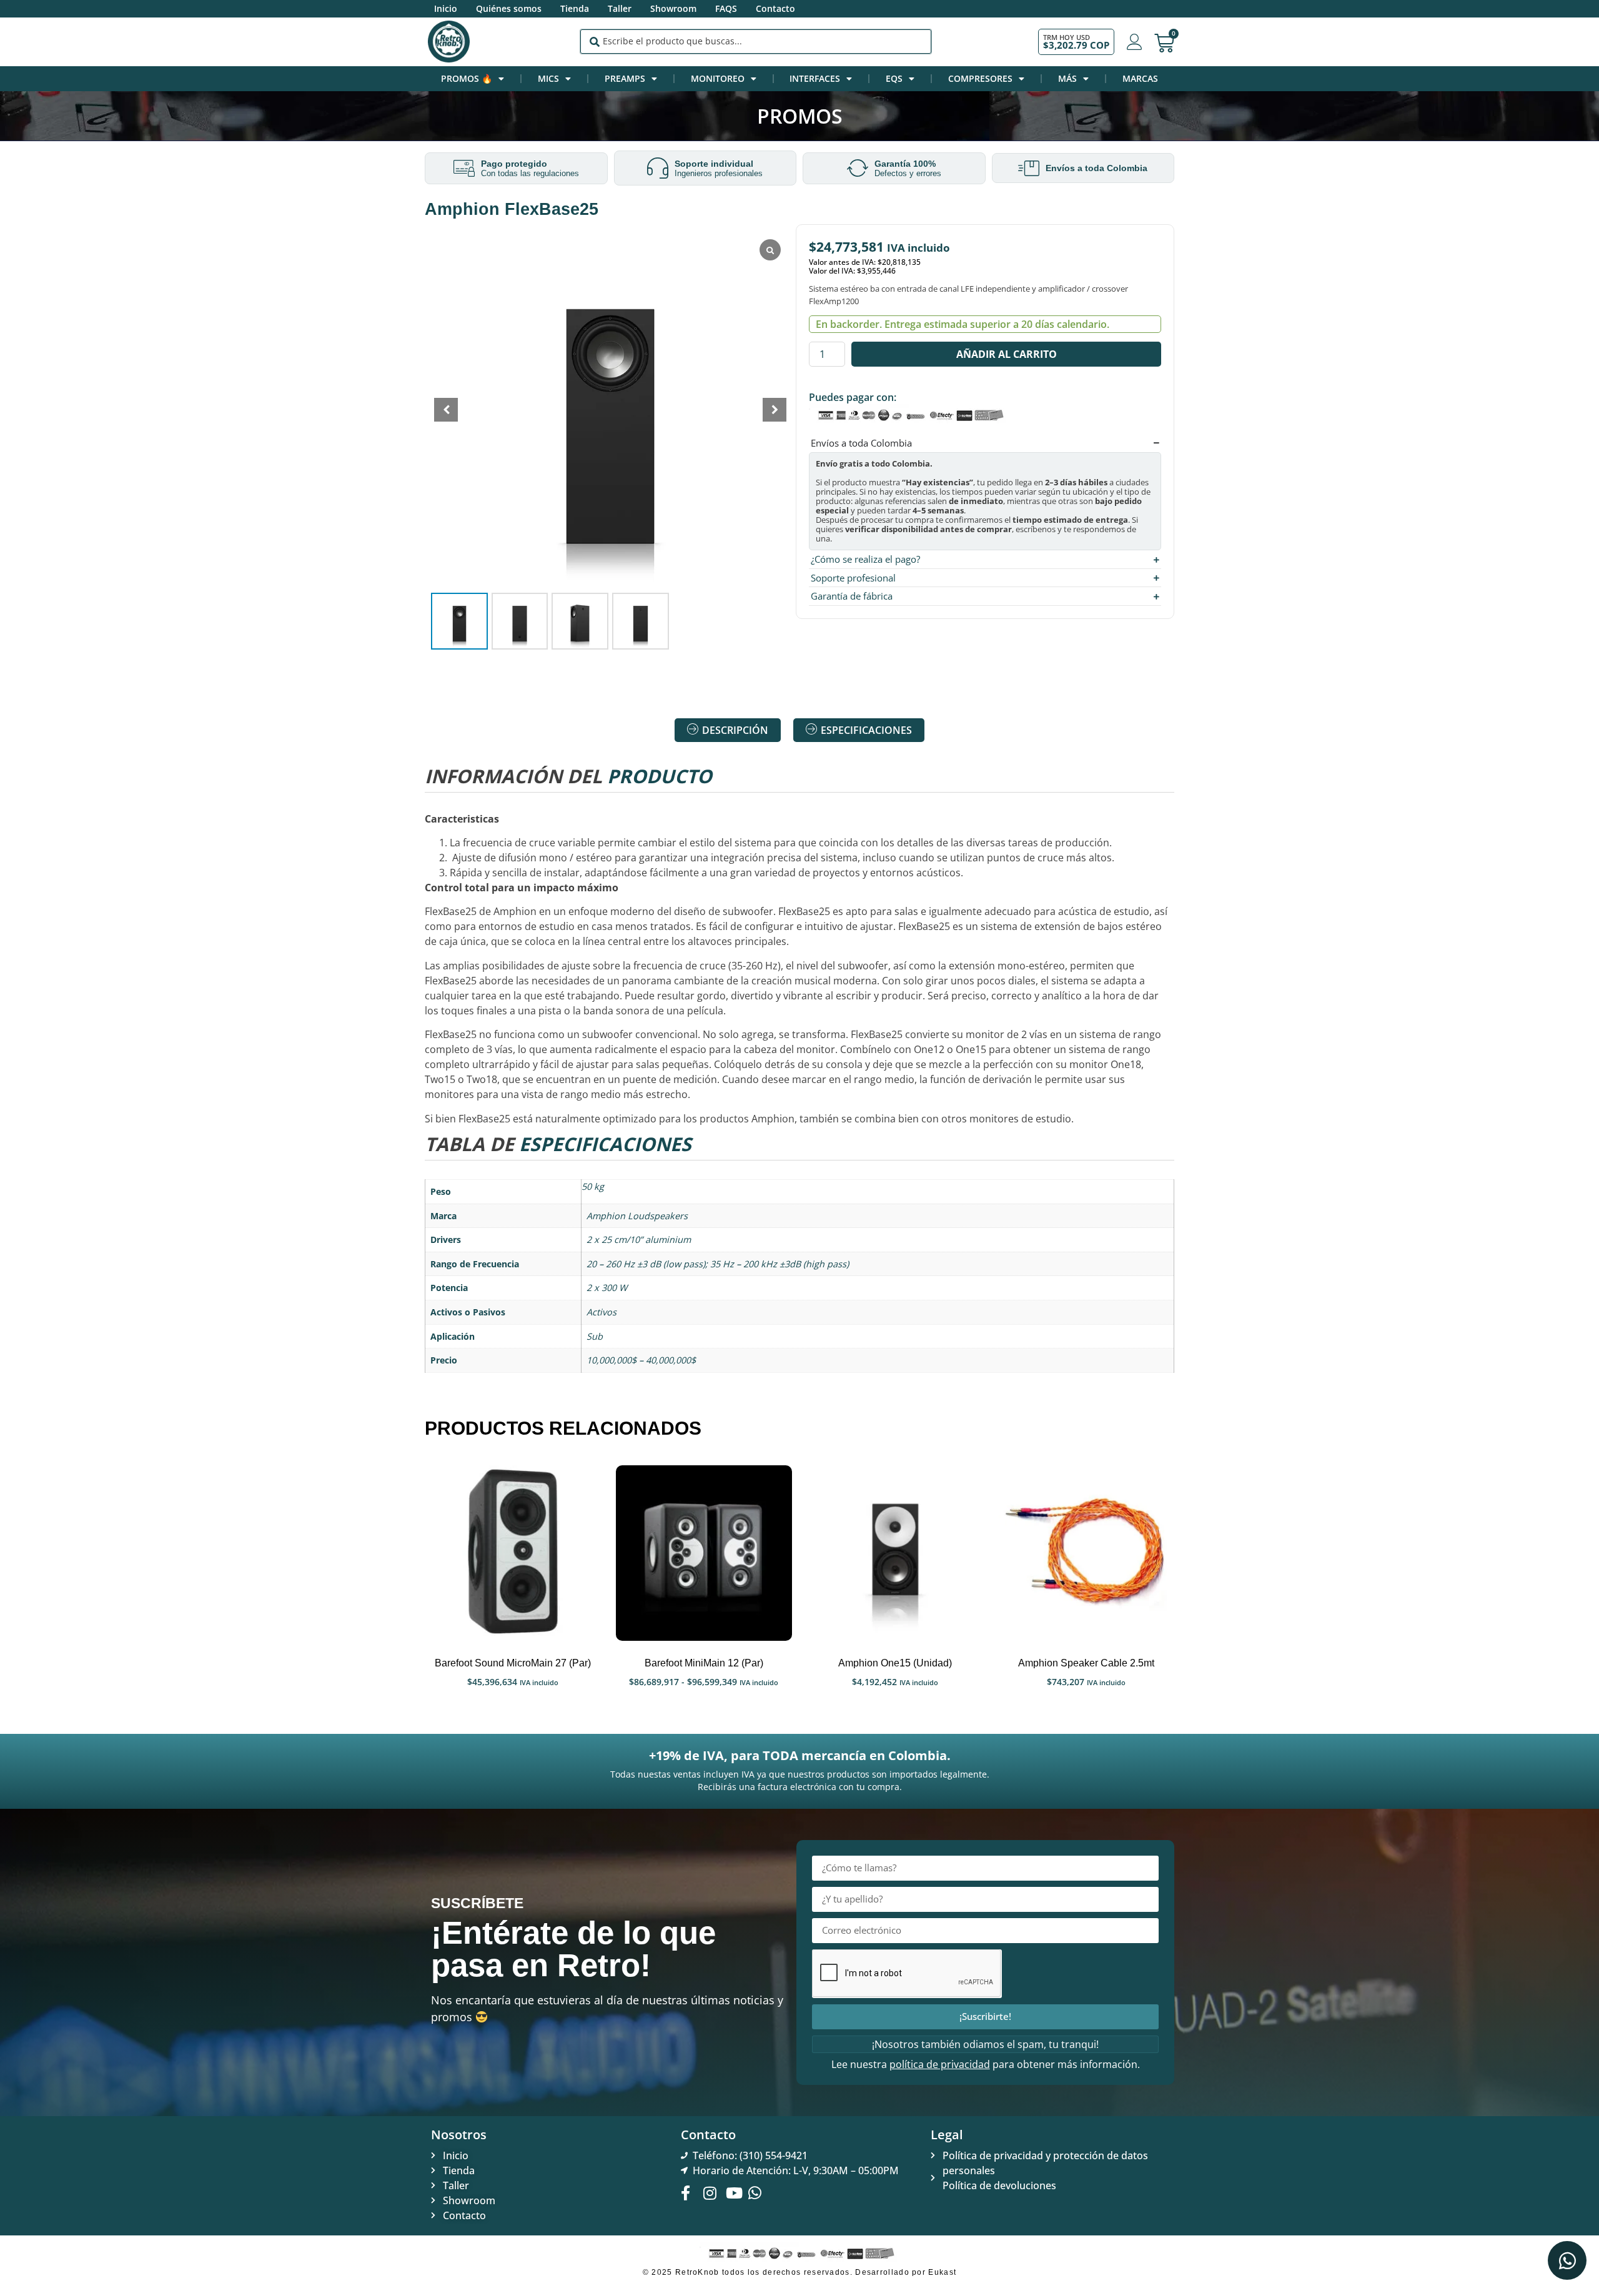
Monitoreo (718, 78)
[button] (775, 410)
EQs (894, 78)
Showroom (673, 8)
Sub (595, 1336)
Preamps (625, 78)
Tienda (575, 8)
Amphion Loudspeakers (637, 1216)
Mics (548, 78)
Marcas (1140, 78)
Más (1067, 78)
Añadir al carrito (1007, 354)
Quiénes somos (509, 8)
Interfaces (815, 78)
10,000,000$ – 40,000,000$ (641, 1360)
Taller (620, 8)
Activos (601, 1312)
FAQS (726, 8)
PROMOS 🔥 (467, 78)
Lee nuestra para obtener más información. (986, 2064)
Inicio (446, 8)
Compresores (980, 78)
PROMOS (800, 116)
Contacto (775, 8)
